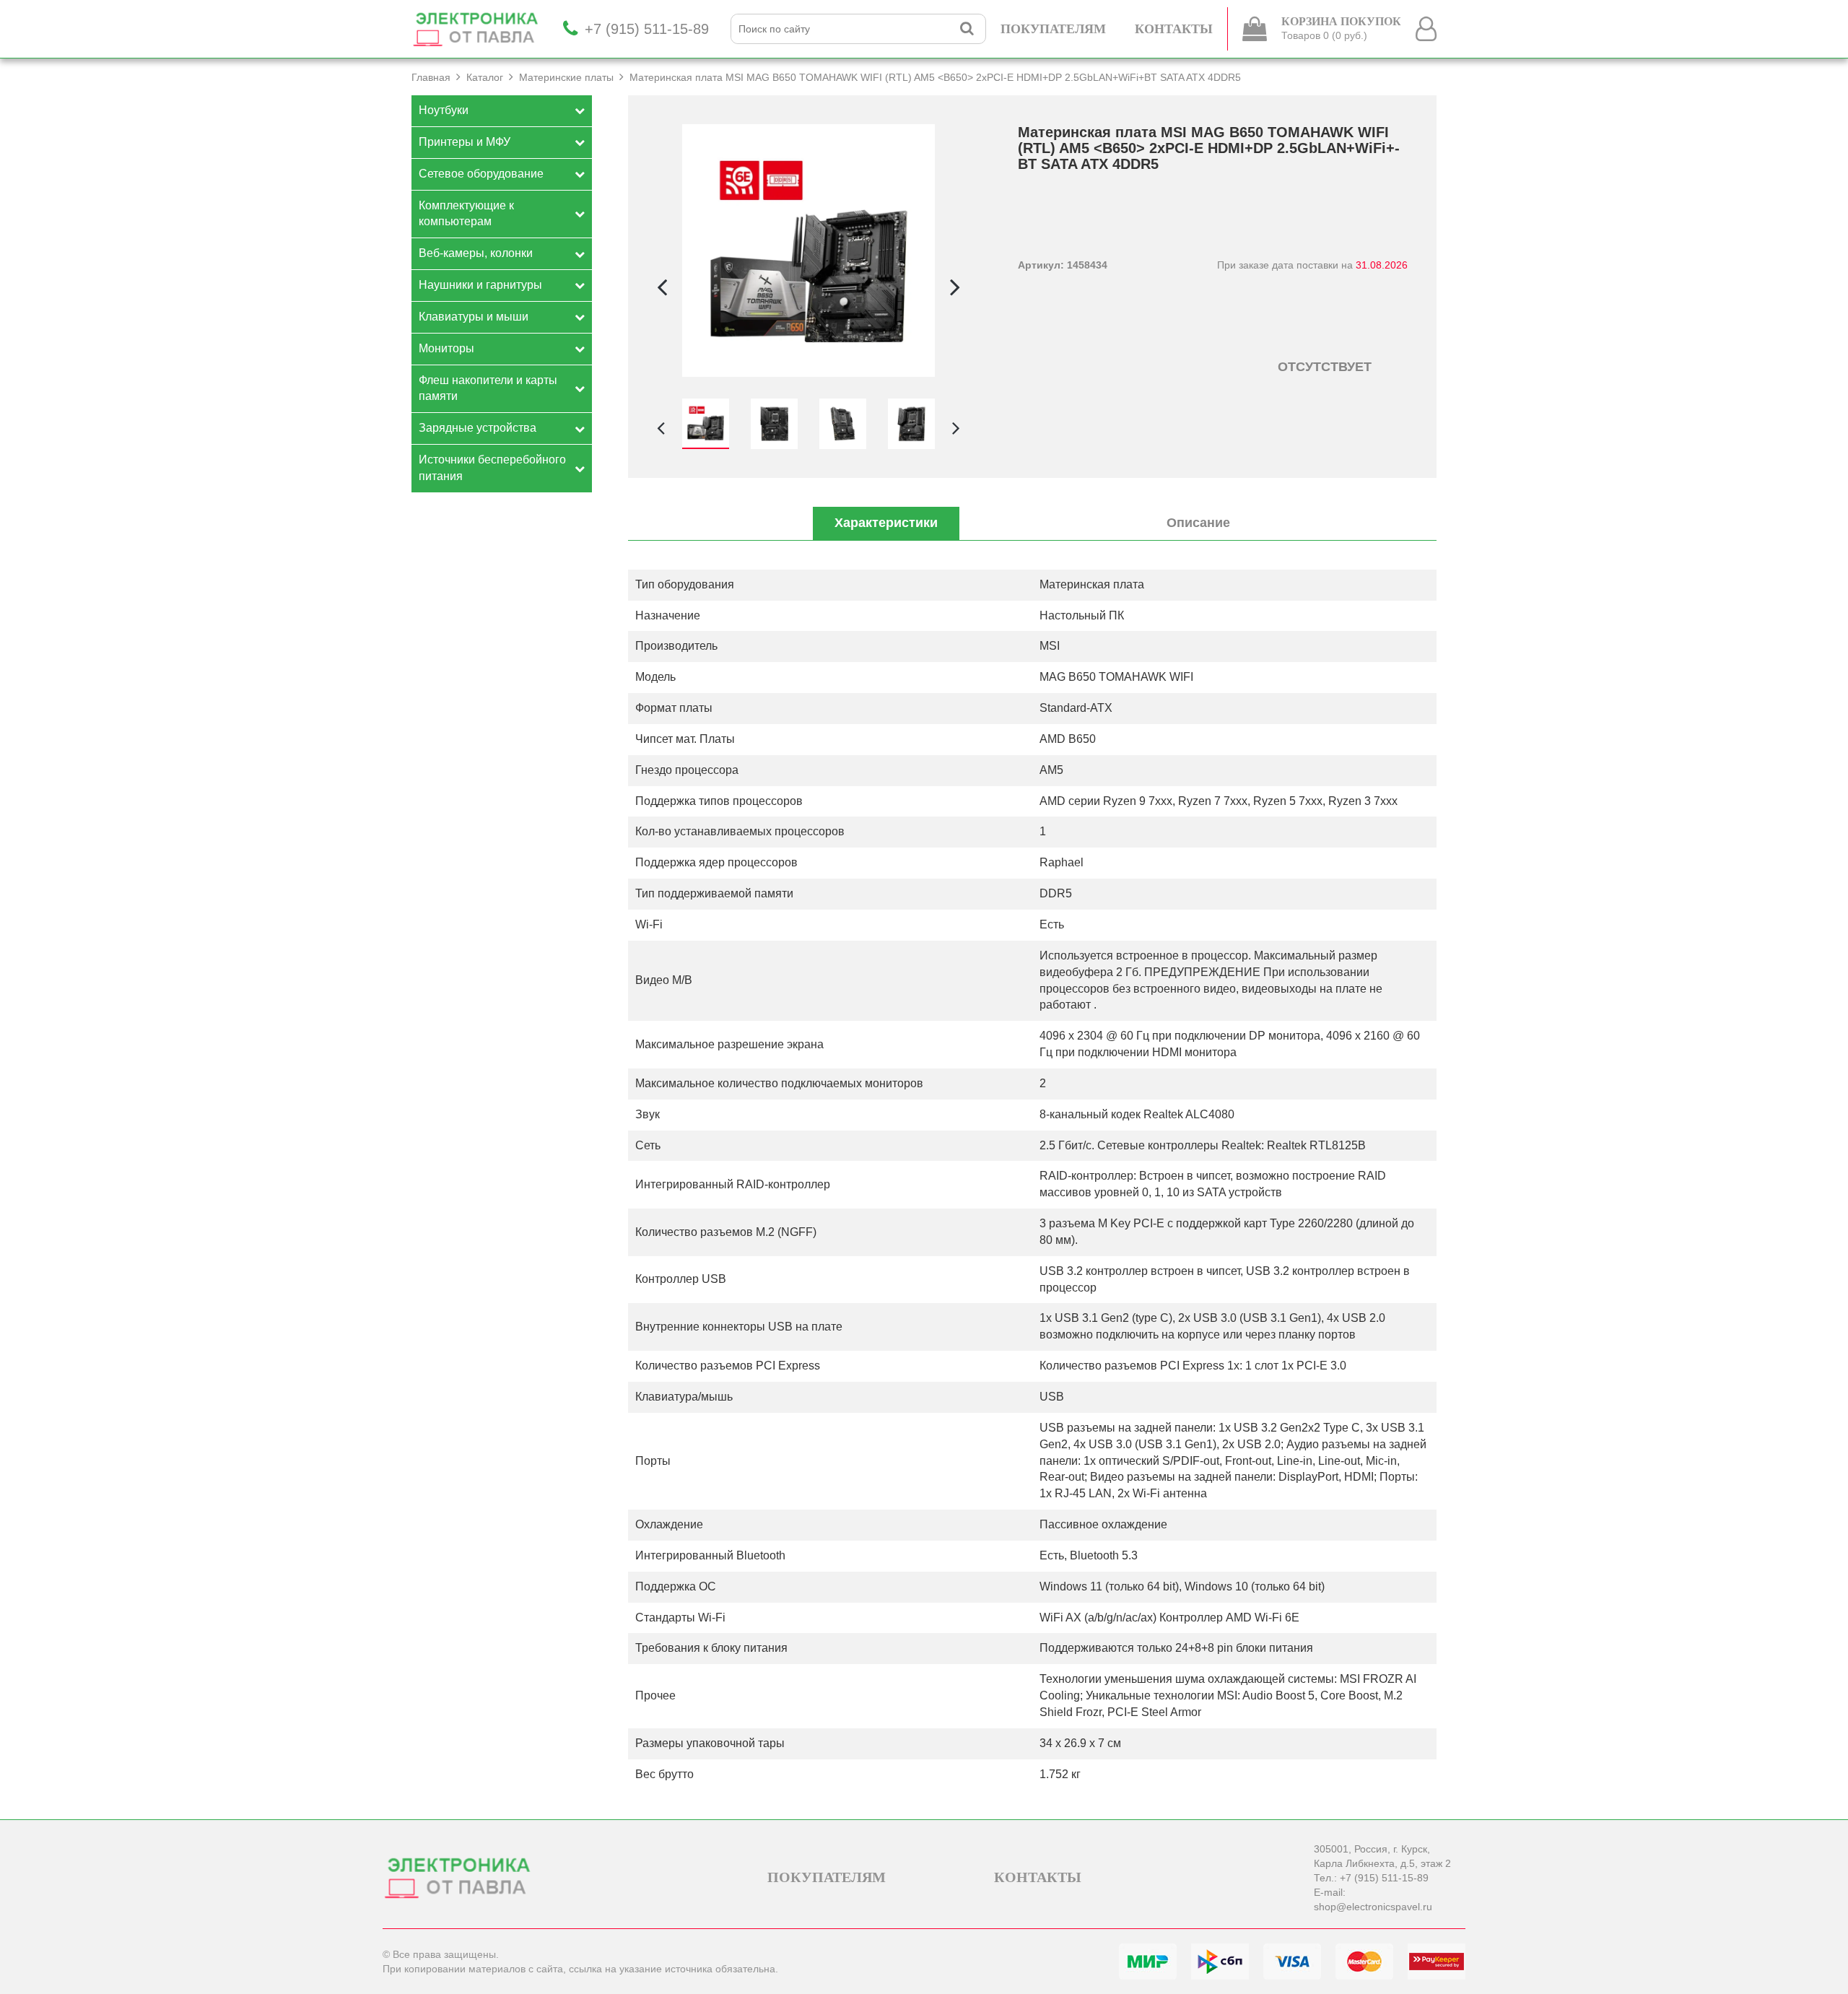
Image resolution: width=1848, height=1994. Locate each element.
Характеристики (886, 523)
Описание (1198, 523)
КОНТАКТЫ (1174, 29)
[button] (955, 287)
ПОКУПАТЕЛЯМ (1053, 29)
